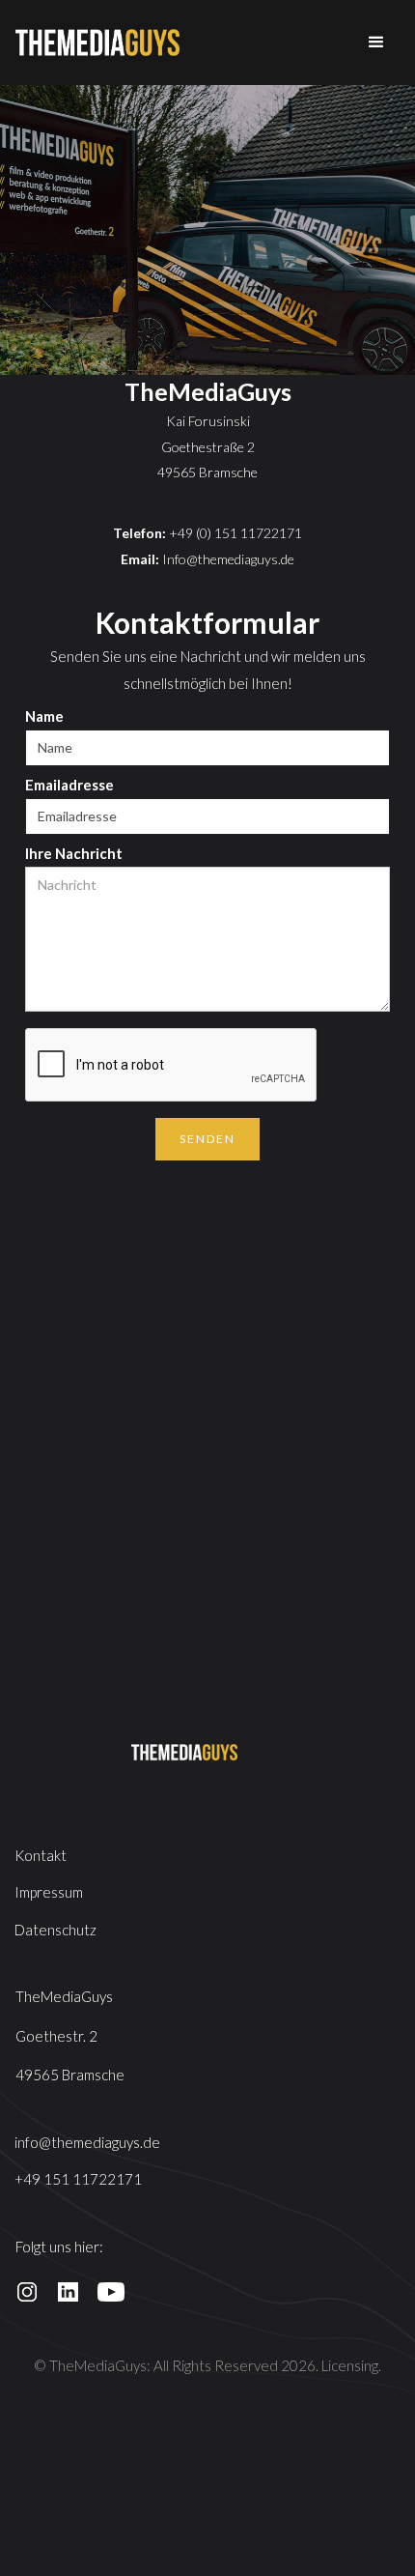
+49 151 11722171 (78, 2179)
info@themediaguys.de (87, 2142)
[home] (97, 42)
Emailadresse (69, 785)
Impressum (49, 1892)
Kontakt (41, 1855)
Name (44, 716)
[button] (376, 43)
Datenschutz (55, 1930)
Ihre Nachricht (74, 853)
